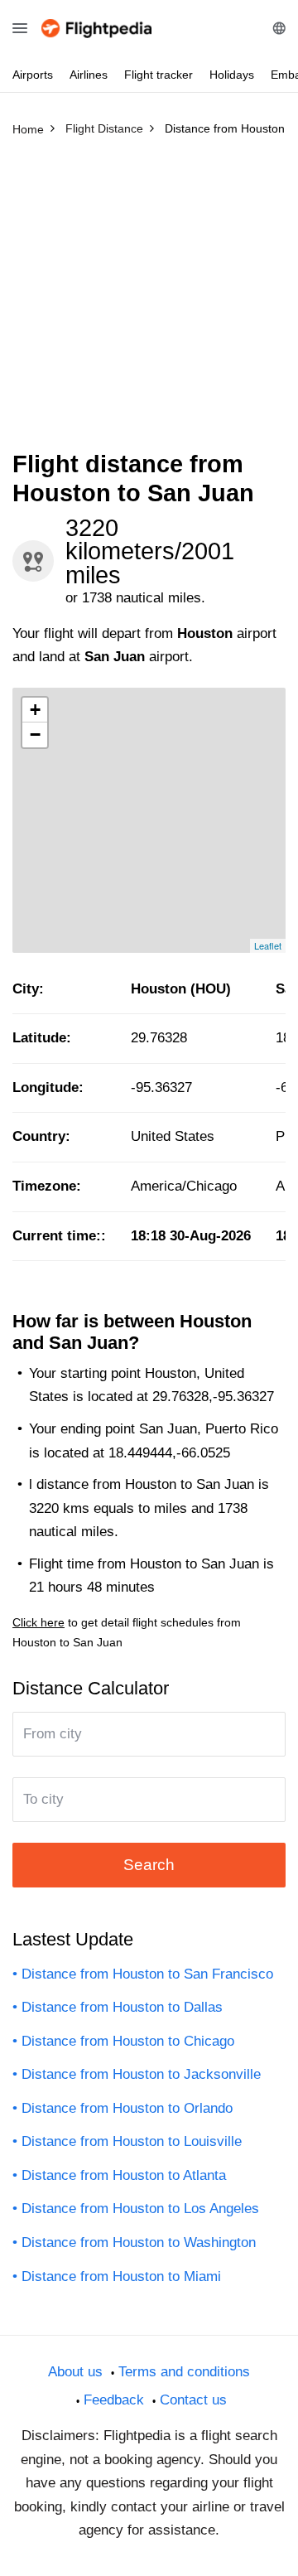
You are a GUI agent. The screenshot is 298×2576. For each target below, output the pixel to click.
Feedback (114, 2400)
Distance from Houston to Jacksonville (141, 2074)
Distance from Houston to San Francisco (147, 1974)
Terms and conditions (184, 2372)
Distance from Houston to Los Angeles (140, 2209)
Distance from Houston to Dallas (122, 2007)
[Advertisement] (149, 301)
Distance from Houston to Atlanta (124, 2175)
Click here (38, 1622)
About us (75, 2372)
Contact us (193, 2400)
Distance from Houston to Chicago (128, 2041)
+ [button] (35, 710)
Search (149, 1865)
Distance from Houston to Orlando (127, 2108)
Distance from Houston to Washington (139, 2243)
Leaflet (268, 945)
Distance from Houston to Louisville (132, 2141)
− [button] (35, 735)
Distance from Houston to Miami (121, 2276)
